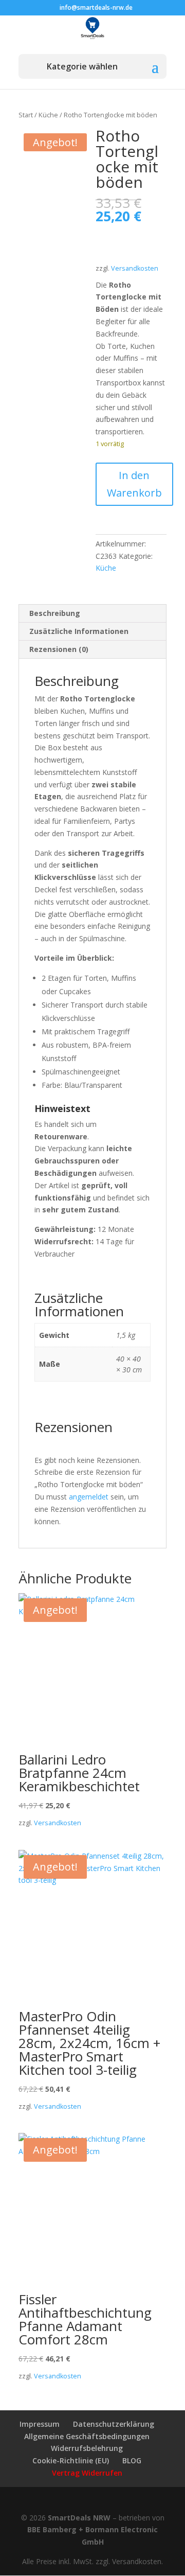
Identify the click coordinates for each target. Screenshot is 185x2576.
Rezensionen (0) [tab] (59, 649)
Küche (48, 115)
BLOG (132, 2460)
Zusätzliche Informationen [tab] (79, 631)
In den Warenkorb (134, 484)
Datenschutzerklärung (114, 2424)
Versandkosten (135, 268)
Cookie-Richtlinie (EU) (71, 2460)
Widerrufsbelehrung (87, 2448)
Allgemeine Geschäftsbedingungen (87, 2436)
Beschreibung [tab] (55, 613)
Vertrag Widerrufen (87, 2473)
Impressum (40, 2424)
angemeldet (89, 1497)
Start (26, 115)
